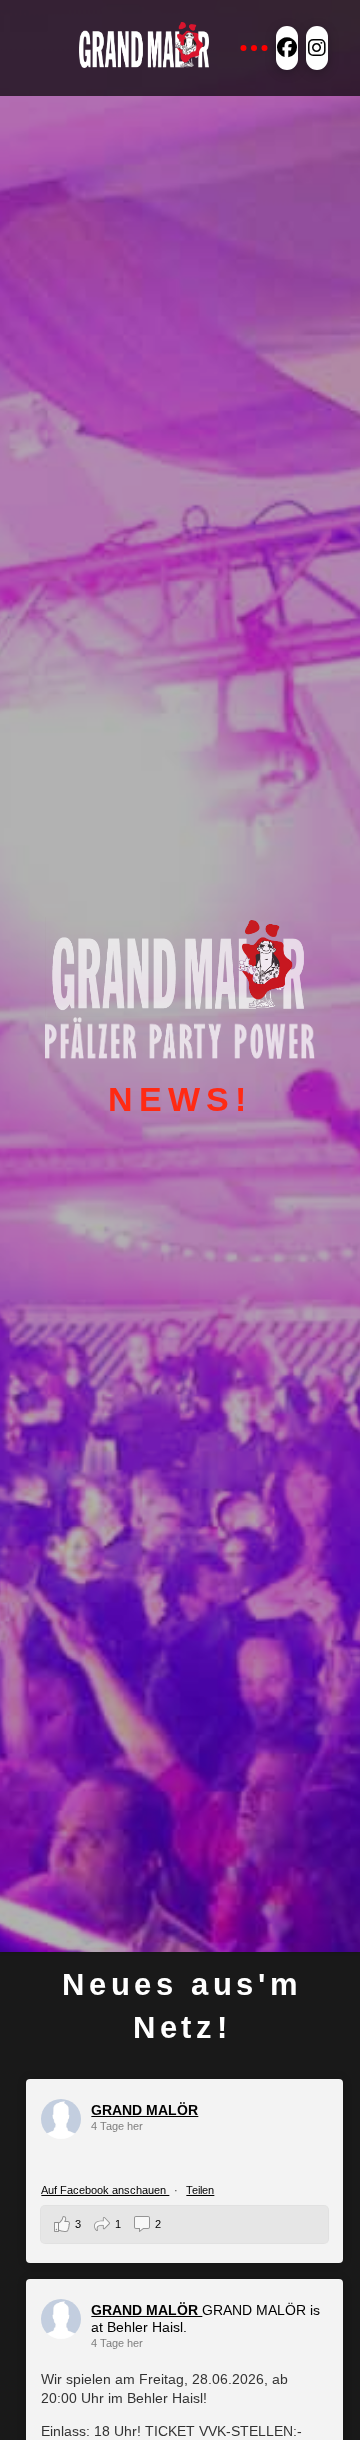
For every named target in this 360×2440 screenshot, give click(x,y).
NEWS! (179, 1099)
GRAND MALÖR (144, 2110)
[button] (254, 48)
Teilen (200, 2190)
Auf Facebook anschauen (105, 2190)
